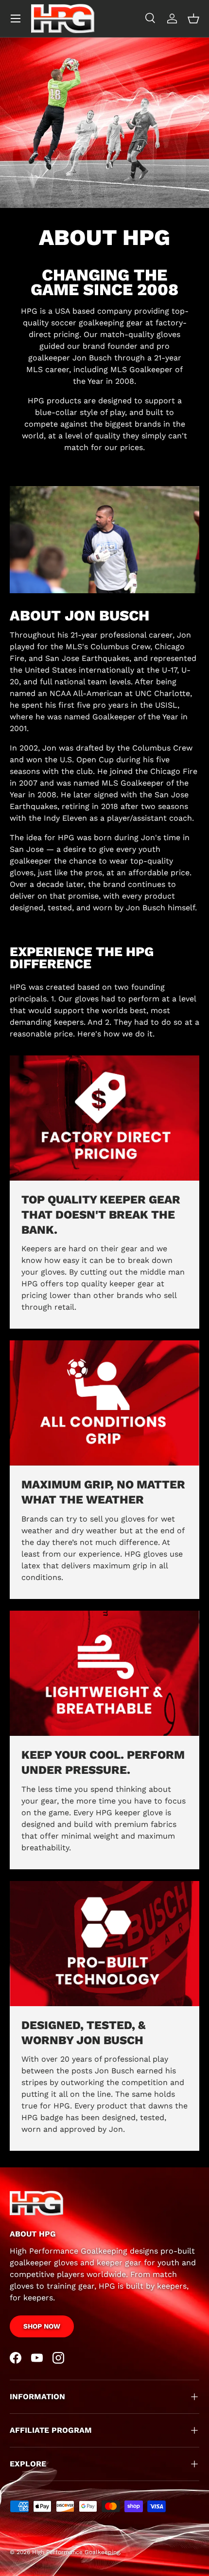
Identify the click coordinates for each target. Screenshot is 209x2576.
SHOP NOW (42, 2326)
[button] (193, 19)
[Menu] (16, 19)
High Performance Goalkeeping (76, 2552)
